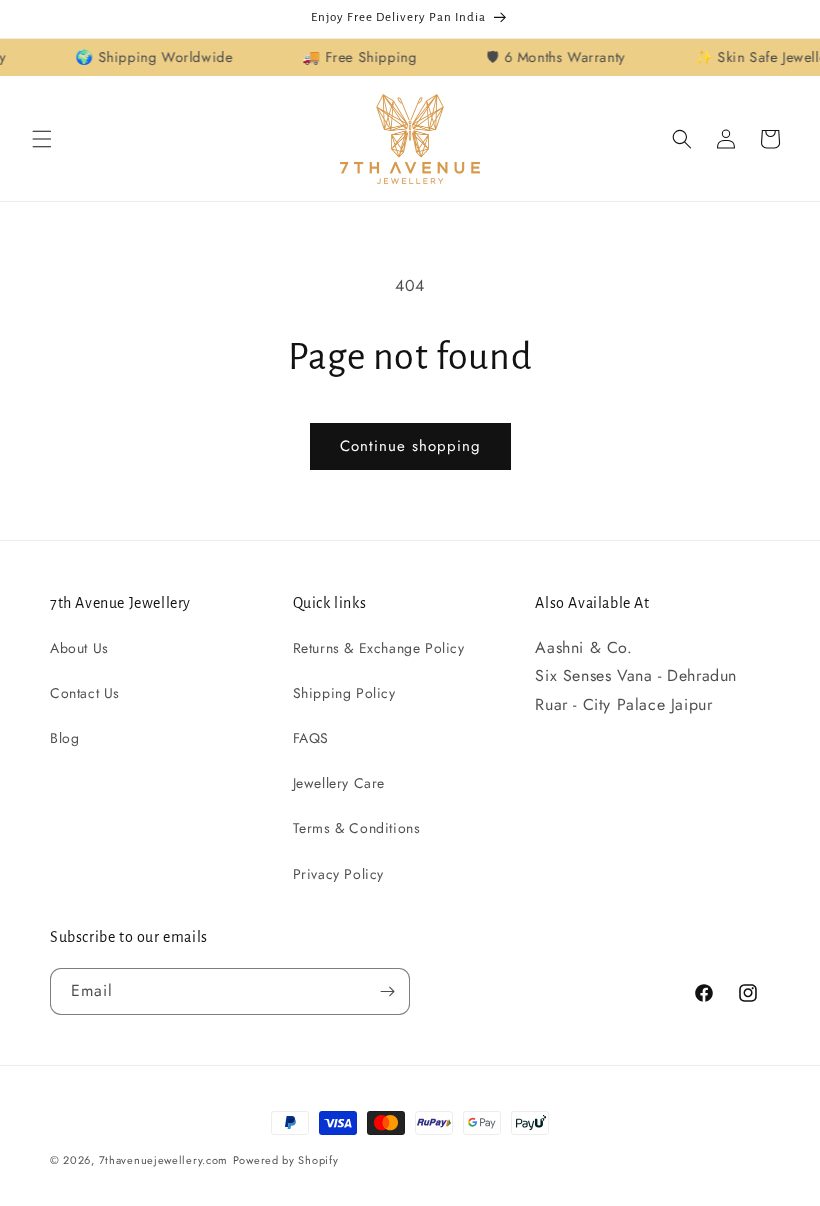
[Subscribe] (387, 991)
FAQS (311, 738)
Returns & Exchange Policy (379, 648)
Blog (64, 738)
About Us (79, 648)
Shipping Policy (344, 693)
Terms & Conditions (357, 828)
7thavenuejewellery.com (163, 1160)
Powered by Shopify (286, 1160)
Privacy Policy (338, 874)
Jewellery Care (339, 783)
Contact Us (85, 693)
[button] (42, 139)
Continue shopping (410, 446)
